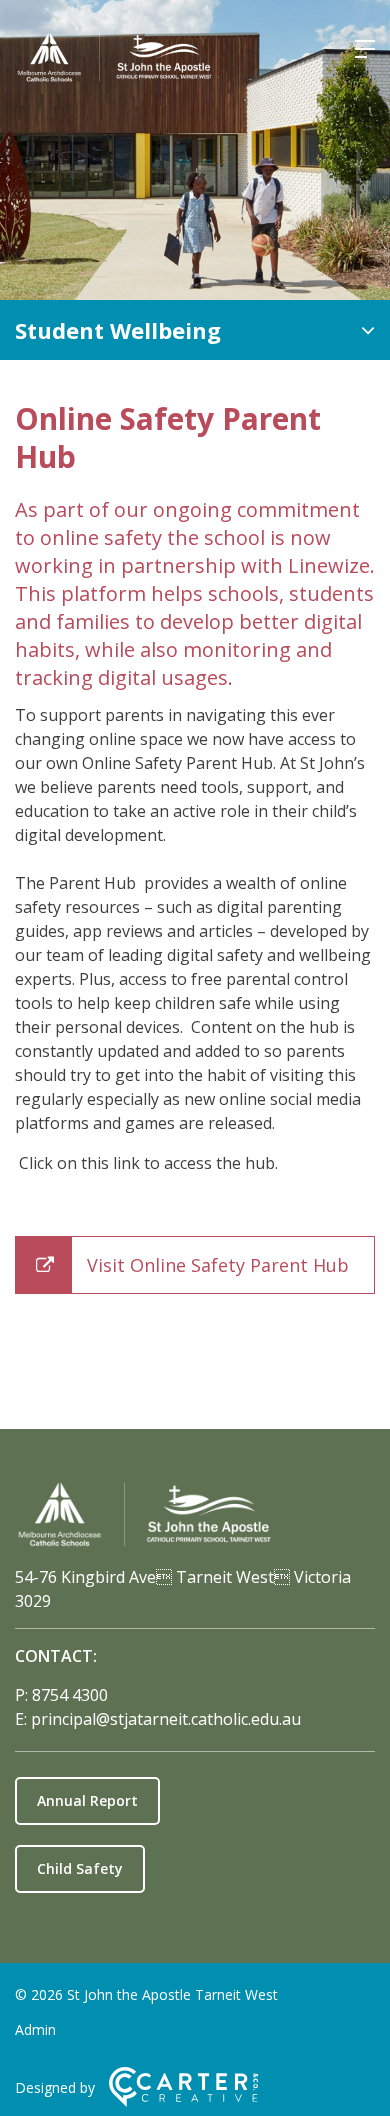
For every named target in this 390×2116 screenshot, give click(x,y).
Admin (35, 2029)
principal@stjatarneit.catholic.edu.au (166, 1719)
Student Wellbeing (118, 330)
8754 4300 (70, 1695)
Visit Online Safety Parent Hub (218, 1265)
